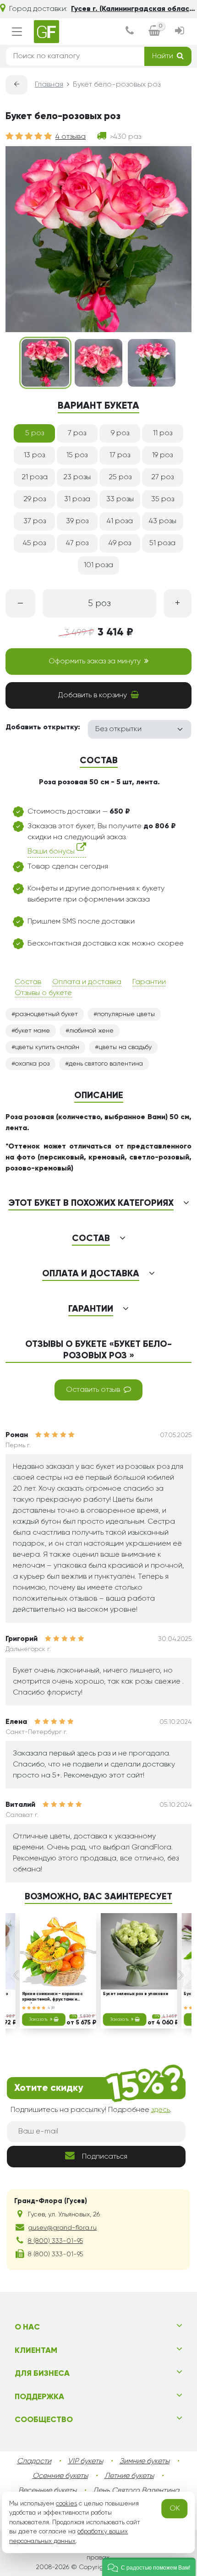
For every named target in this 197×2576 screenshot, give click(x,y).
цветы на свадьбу (125, 1047)
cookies (66, 2504)
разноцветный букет (47, 1014)
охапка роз (32, 1064)
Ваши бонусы (52, 852)
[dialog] (130, 32)
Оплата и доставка (87, 982)
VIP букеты (85, 2461)
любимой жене (91, 1031)
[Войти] (180, 32)
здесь (161, 2110)
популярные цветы (126, 1014)
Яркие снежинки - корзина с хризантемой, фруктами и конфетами (52, 1997)
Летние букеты (129, 2476)
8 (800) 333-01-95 (55, 2241)
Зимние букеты (145, 2461)
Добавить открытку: (43, 727)
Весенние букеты (47, 2491)
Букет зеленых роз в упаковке (136, 1994)
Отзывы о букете (43, 993)
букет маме (33, 1031)
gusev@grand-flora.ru (62, 2228)
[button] (149, 2567)
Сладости (34, 2461)
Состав (28, 982)
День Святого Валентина (136, 2491)
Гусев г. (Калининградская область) (134, 9)
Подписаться (105, 2157)
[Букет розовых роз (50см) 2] (98, 363)
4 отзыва (71, 137)
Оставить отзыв (93, 1390)
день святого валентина (106, 1064)
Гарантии (149, 982)
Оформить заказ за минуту (95, 662)
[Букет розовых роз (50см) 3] (152, 363)
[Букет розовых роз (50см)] (45, 363)
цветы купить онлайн (47, 1047)
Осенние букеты (60, 2476)
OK (175, 2509)
